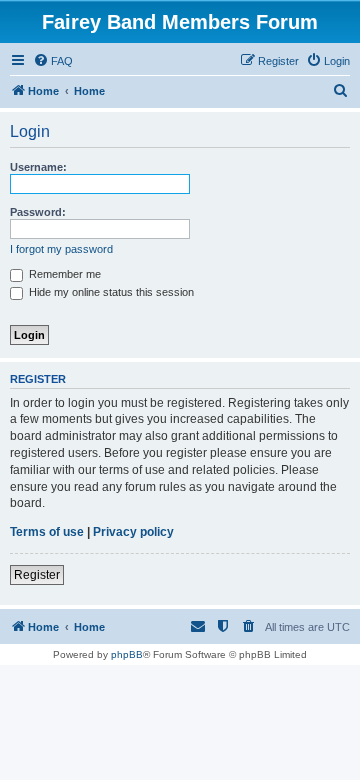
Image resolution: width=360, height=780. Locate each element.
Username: (38, 167)
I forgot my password (61, 249)
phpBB (127, 654)
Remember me (63, 274)
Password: (38, 212)
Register (37, 575)
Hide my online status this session (110, 292)
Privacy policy (133, 532)
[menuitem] (53, 61)
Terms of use (47, 532)
